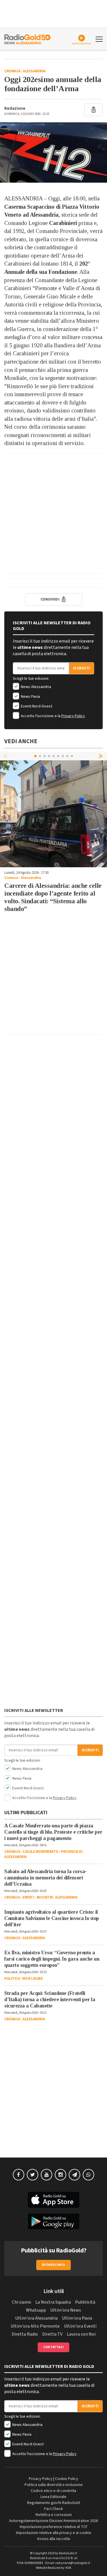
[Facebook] (19, 2175)
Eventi (28, 1897)
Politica (12, 1979)
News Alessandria (36, 687)
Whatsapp (36, 2310)
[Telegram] (74, 2175)
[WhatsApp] (88, 2175)
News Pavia (30, 697)
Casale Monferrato (41, 1852)
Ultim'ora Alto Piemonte (35, 2326)
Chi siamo (22, 2302)
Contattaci (53, 2347)
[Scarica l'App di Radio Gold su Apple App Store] (53, 2200)
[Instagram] (60, 2175)
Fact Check (54, 2509)
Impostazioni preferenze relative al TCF (54, 2527)
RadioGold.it (68, 2553)
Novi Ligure (33, 1979)
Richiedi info (53, 2265)
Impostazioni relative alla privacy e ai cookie (54, 2533)
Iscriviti (82, 668)
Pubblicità (85, 2302)
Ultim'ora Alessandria (36, 2318)
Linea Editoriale (53, 2497)
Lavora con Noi (81, 2334)
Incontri (45, 1897)
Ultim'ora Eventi (80, 2326)
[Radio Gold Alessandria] (27, 39)
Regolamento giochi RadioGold (53, 2503)
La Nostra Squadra (53, 2302)
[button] (101, 756)
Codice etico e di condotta (53, 2491)
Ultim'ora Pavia (77, 2318)
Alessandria (34, 71)
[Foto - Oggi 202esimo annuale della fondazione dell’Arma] (53, 152)
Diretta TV (52, 2334)
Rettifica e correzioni (54, 2515)
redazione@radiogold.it (73, 2563)
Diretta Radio (25, 2334)
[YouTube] (47, 2175)
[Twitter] (33, 2175)
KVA (68, 2568)
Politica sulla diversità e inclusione (54, 2485)
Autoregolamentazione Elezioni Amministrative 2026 (53, 2521)
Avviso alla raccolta (53, 2539)
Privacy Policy (73, 716)
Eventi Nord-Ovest (36, 706)
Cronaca (12, 71)
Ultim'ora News (66, 2310)
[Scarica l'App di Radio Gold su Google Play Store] (53, 2222)
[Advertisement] (53, 514)
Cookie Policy (67, 2479)
